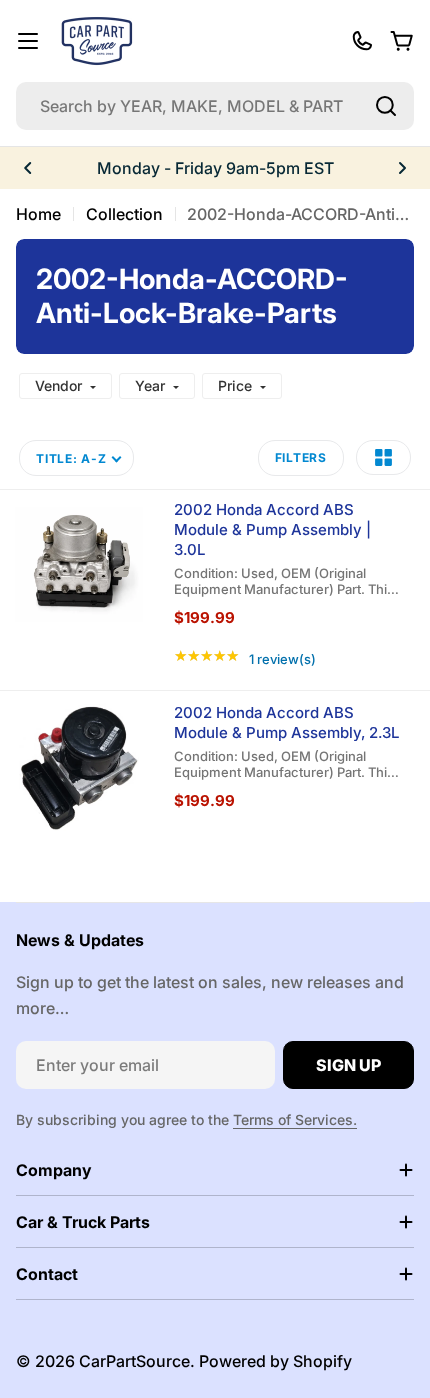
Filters (301, 457)
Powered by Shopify (275, 1361)
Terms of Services (293, 1119)
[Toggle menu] (28, 41)
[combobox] (215, 106)
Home (38, 214)
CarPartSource (134, 1361)
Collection (124, 214)
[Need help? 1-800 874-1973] (362, 41)
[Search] (386, 106)
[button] (28, 168)
